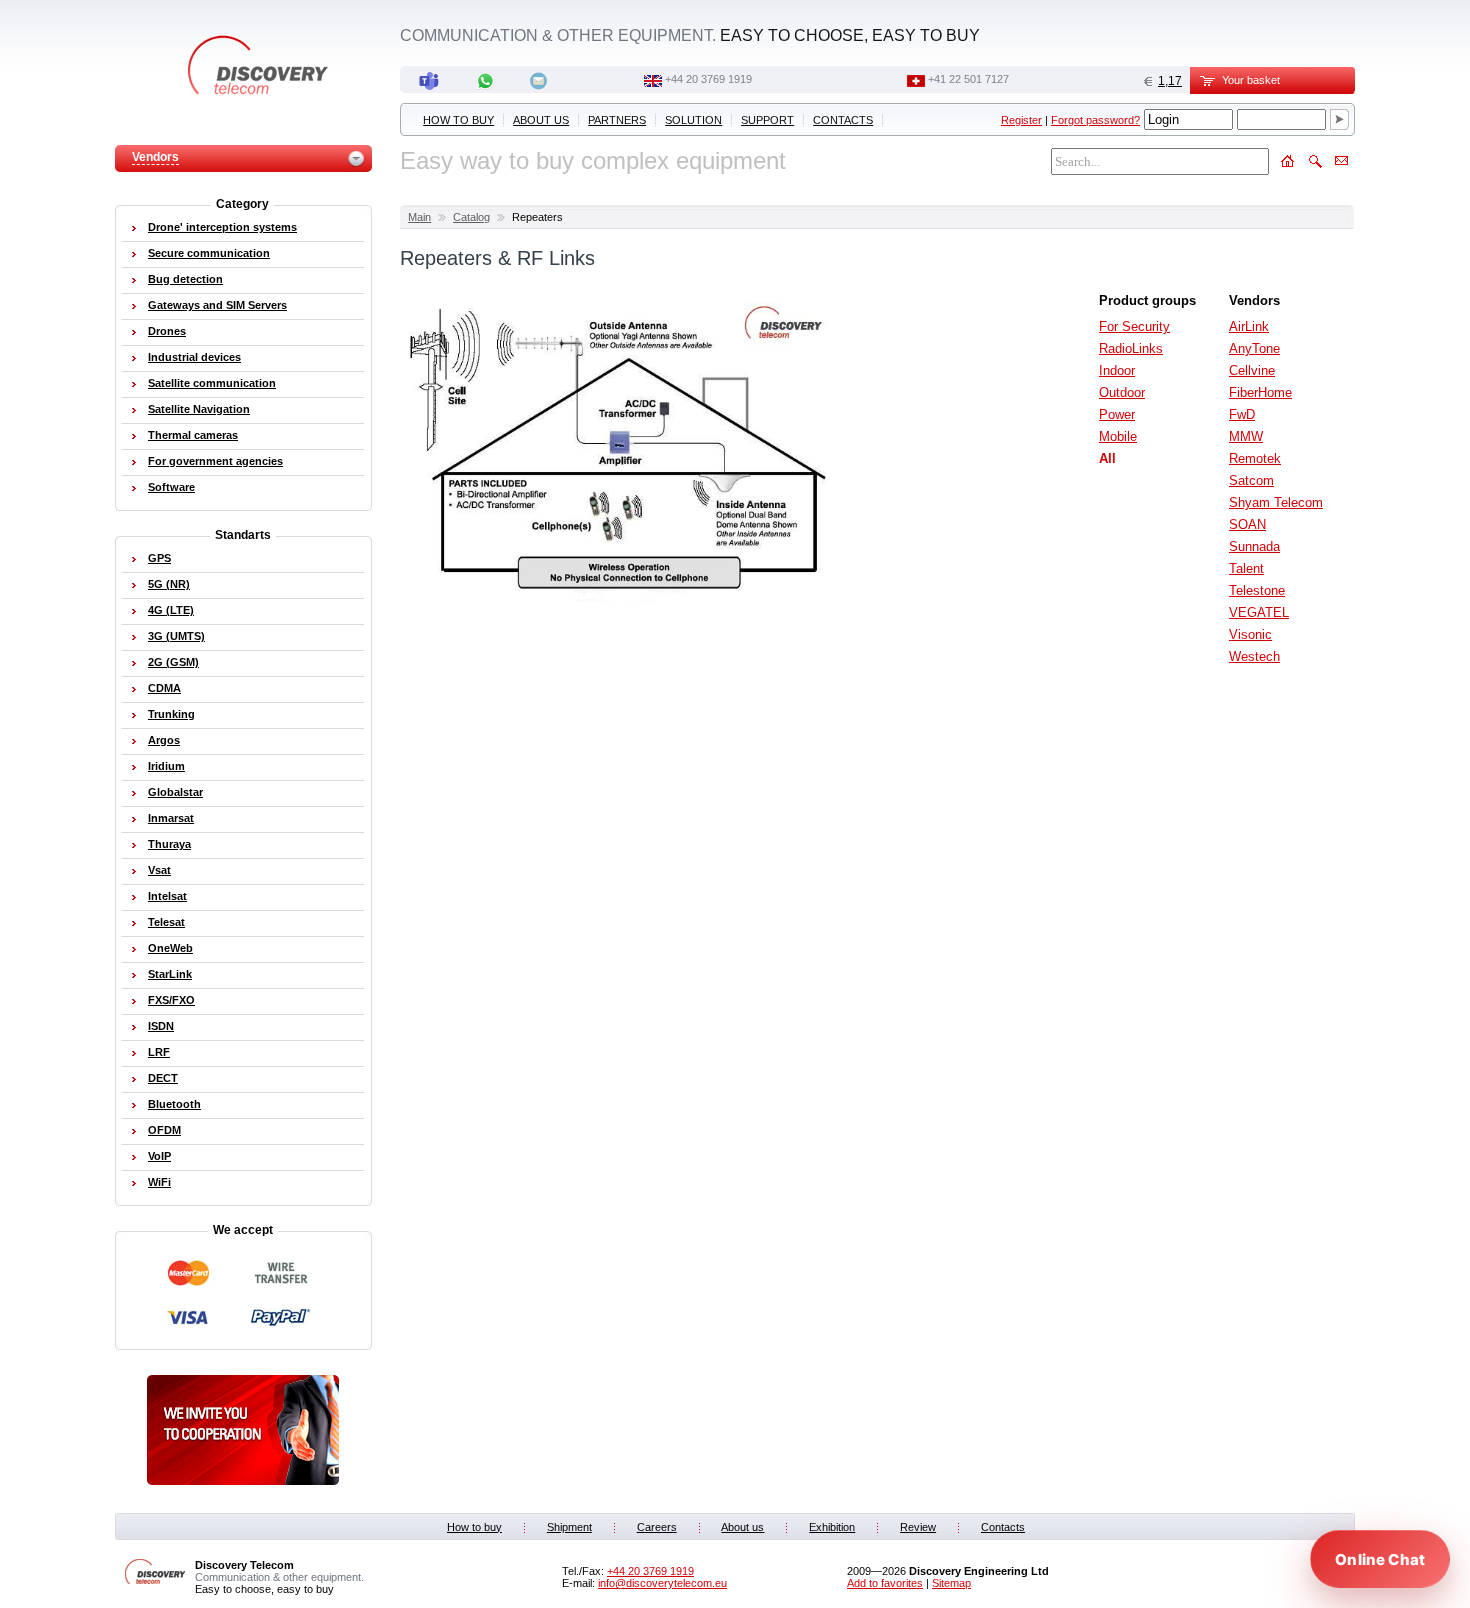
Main (419, 217)
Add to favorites (885, 1583)
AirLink (1249, 326)
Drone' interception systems (222, 227)
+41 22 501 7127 (968, 79)
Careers (657, 1527)
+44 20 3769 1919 (708, 79)
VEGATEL (1259, 612)
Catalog (471, 217)
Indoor (1117, 370)
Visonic (1250, 634)
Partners (617, 120)
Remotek (1255, 458)
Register (1021, 120)
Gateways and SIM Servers (217, 305)
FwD (1242, 414)
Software (171, 487)
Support (767, 120)
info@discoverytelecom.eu (662, 1583)
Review (918, 1527)
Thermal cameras (193, 435)
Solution (693, 120)
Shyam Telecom (1276, 502)
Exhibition (832, 1527)
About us (541, 120)
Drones (167, 331)
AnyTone (1254, 348)
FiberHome (1260, 392)
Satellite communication (212, 383)
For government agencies (215, 461)
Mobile (1118, 436)
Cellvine (1252, 370)
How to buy (458, 120)
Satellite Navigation (199, 409)
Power (1117, 414)
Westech (1254, 656)
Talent (1246, 568)
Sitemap (951, 1583)
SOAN (1247, 524)
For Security (1134, 326)
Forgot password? (1095, 120)
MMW (1246, 436)
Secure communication (209, 253)
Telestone (1257, 590)
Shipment (569, 1527)
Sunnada (1254, 546)
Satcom (1251, 480)
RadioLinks (1131, 348)
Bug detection (185, 279)
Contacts (843, 120)
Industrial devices (194, 357)
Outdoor (1122, 392)
